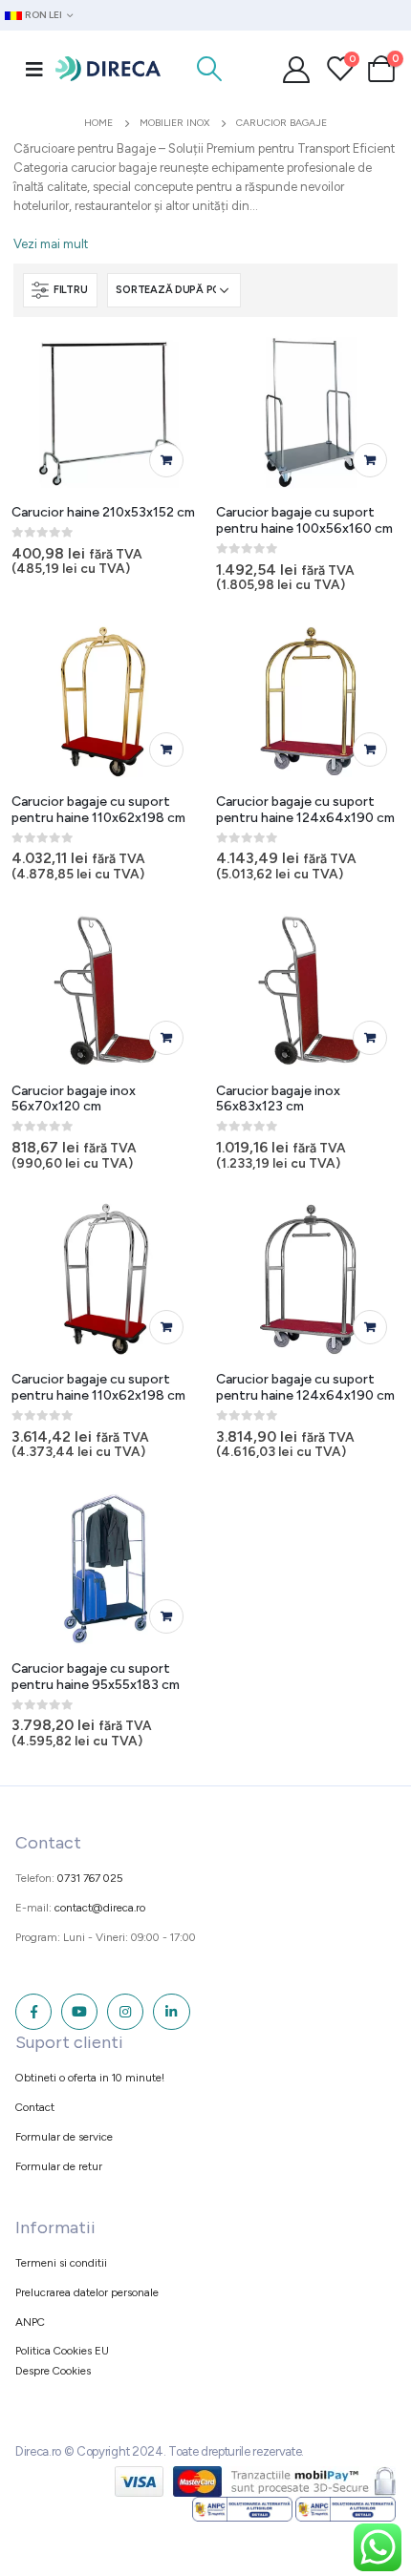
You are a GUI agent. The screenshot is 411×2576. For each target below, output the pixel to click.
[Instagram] (125, 2012)
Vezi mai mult (51, 244)
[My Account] (296, 69)
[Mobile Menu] (34, 69)
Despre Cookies (53, 2371)
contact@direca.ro (100, 1908)
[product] (106, 412)
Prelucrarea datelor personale (87, 2292)
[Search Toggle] (209, 69)
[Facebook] (33, 2012)
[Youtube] (79, 2012)
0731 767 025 (90, 1878)
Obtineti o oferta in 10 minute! (90, 2078)
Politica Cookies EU (62, 2351)
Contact (35, 2107)
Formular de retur (59, 2166)
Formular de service (64, 2137)
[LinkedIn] (171, 2012)
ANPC (30, 2322)
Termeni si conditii (61, 2263)
